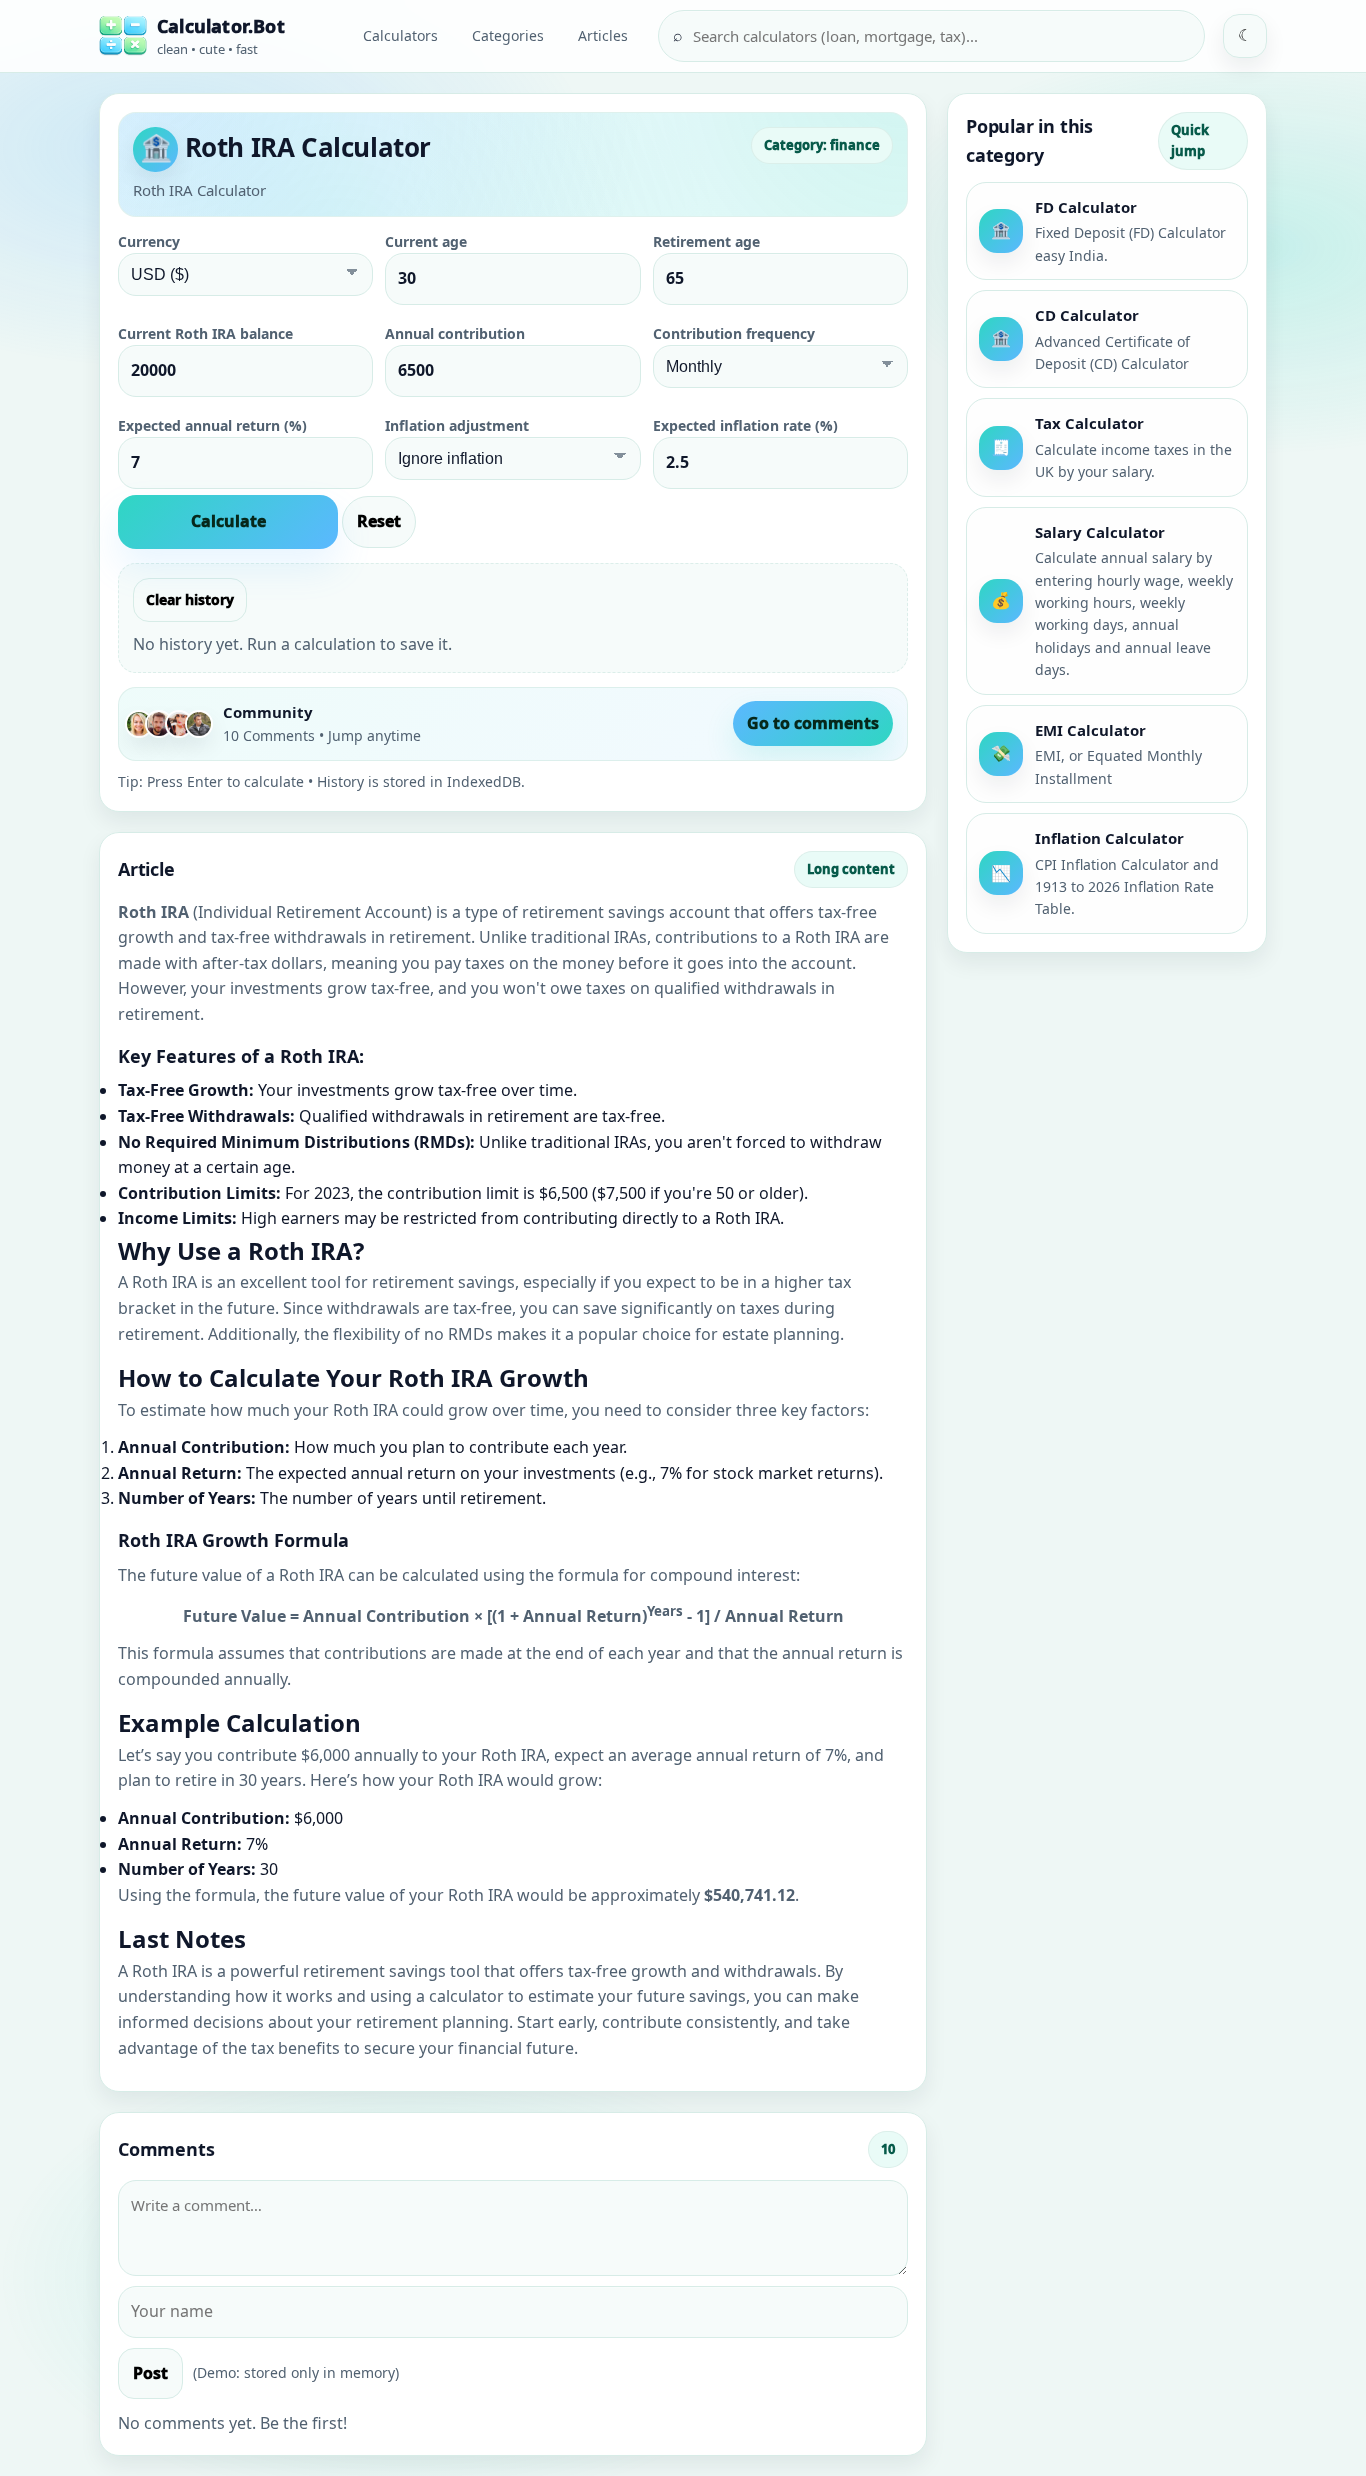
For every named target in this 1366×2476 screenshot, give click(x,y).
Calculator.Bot (221, 26)
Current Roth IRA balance (205, 333)
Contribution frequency (734, 333)
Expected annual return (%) (212, 425)
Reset (379, 521)
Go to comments (813, 723)
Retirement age (706, 241)
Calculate (228, 521)
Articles (603, 35)
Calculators (400, 35)
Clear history (190, 599)
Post (150, 2373)
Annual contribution (455, 333)
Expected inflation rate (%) (745, 425)
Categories (508, 35)
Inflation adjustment (457, 425)
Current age (426, 241)
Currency (149, 241)
